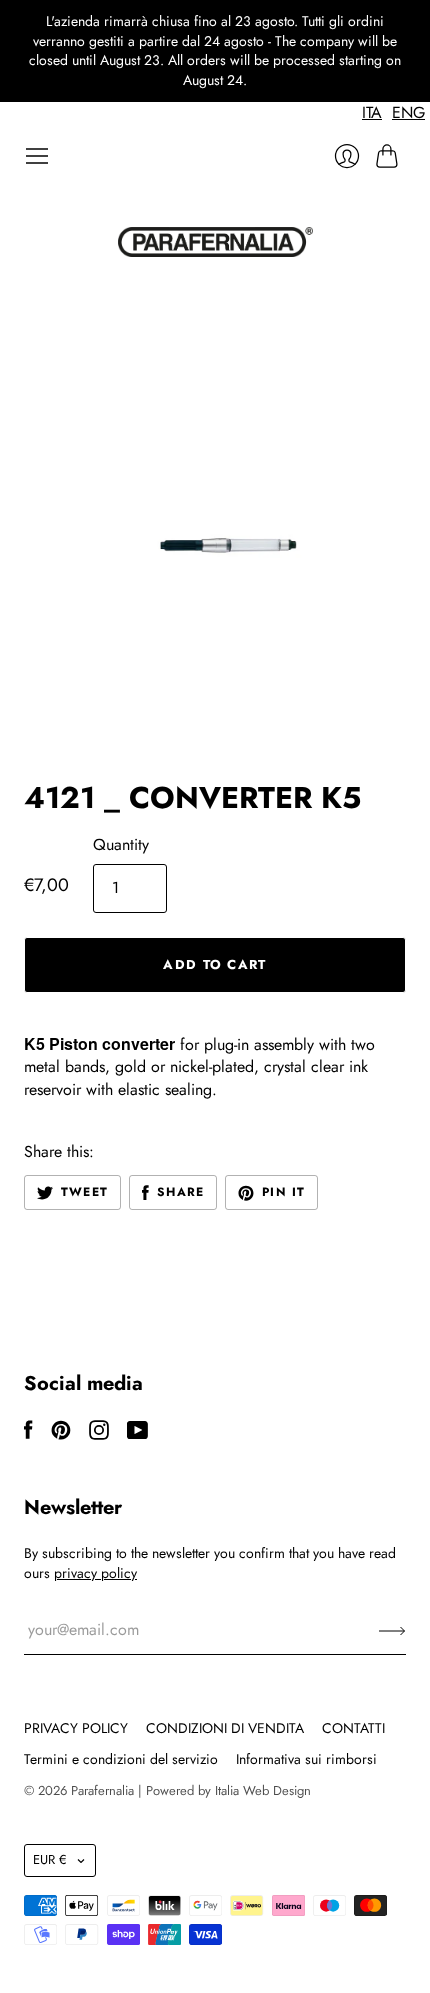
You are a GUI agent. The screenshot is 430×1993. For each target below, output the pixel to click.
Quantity (121, 845)
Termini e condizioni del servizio (121, 1759)
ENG (408, 112)
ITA (372, 112)
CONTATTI (353, 1728)
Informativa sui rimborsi (306, 1759)
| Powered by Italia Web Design (224, 1790)
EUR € (50, 1859)
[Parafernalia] (215, 242)
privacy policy (95, 1573)
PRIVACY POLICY (76, 1728)
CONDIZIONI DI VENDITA (225, 1728)
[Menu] (37, 156)
